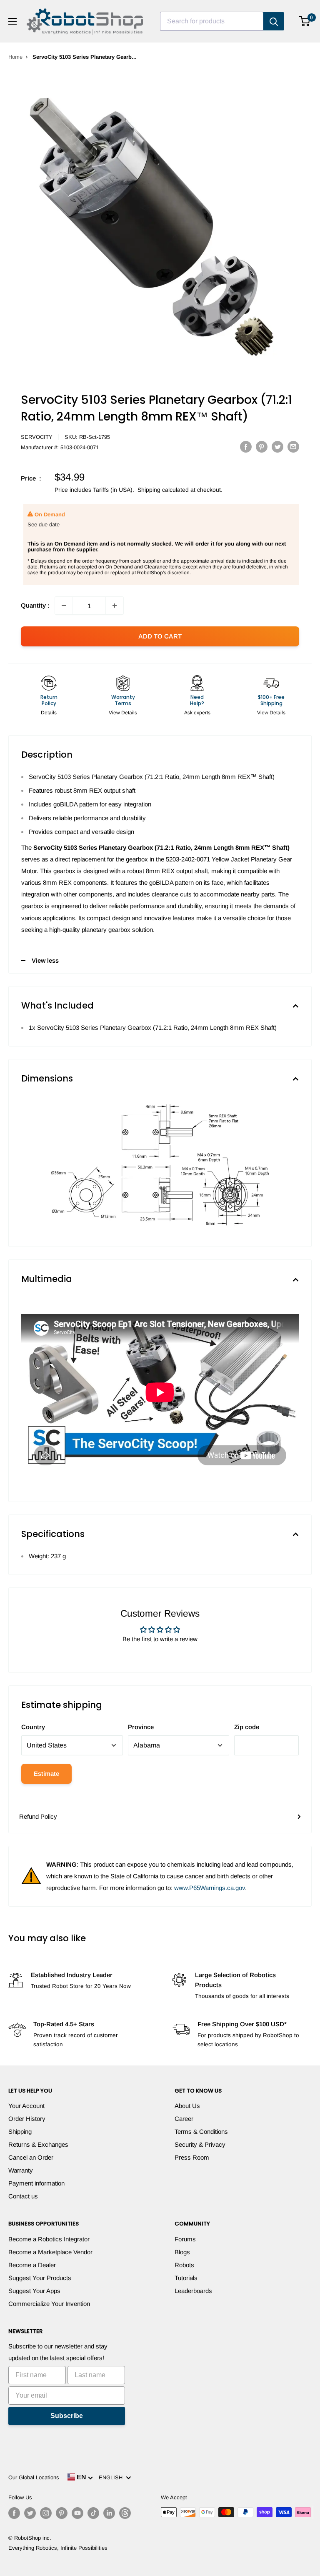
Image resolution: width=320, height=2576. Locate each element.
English (112, 2477)
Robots (184, 2265)
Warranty (21, 2170)
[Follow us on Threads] (125, 2513)
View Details (123, 713)
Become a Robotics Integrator (49, 2239)
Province (141, 1727)
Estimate (46, 1774)
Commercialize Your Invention (49, 2304)
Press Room (192, 2157)
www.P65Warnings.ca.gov (210, 1888)
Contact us (23, 2196)
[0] (305, 21)
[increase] (115, 606)
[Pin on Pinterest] (262, 447)
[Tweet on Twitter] (277, 447)
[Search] (274, 21)
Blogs (182, 2252)
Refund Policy (38, 1816)
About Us (187, 2106)
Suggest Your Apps (34, 2291)
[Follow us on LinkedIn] (109, 2513)
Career (184, 2119)
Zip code (247, 1727)
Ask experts (197, 713)
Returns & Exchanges (38, 2144)
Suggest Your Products (40, 2278)
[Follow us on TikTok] (93, 2513)
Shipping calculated (163, 490)
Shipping (20, 2132)
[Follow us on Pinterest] (62, 2513)
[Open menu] (12, 21)
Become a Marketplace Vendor (50, 2252)
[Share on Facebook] (246, 447)
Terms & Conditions (201, 2132)
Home (15, 57)
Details (49, 713)
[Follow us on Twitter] (30, 2513)
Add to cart (160, 636)
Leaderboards (193, 2291)
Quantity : (35, 605)
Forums (185, 2239)
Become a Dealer (32, 2265)
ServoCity (37, 437)
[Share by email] (293, 447)
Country (33, 1727)
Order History (27, 2119)
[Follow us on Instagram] (46, 2513)
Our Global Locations (34, 2477)
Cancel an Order (31, 2157)
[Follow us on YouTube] (77, 2513)
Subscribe (67, 2416)
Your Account (26, 2106)
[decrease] (64, 606)
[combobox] (212, 21)
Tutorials (186, 2278)
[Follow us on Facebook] (14, 2513)
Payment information (36, 2183)
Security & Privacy (200, 2144)
